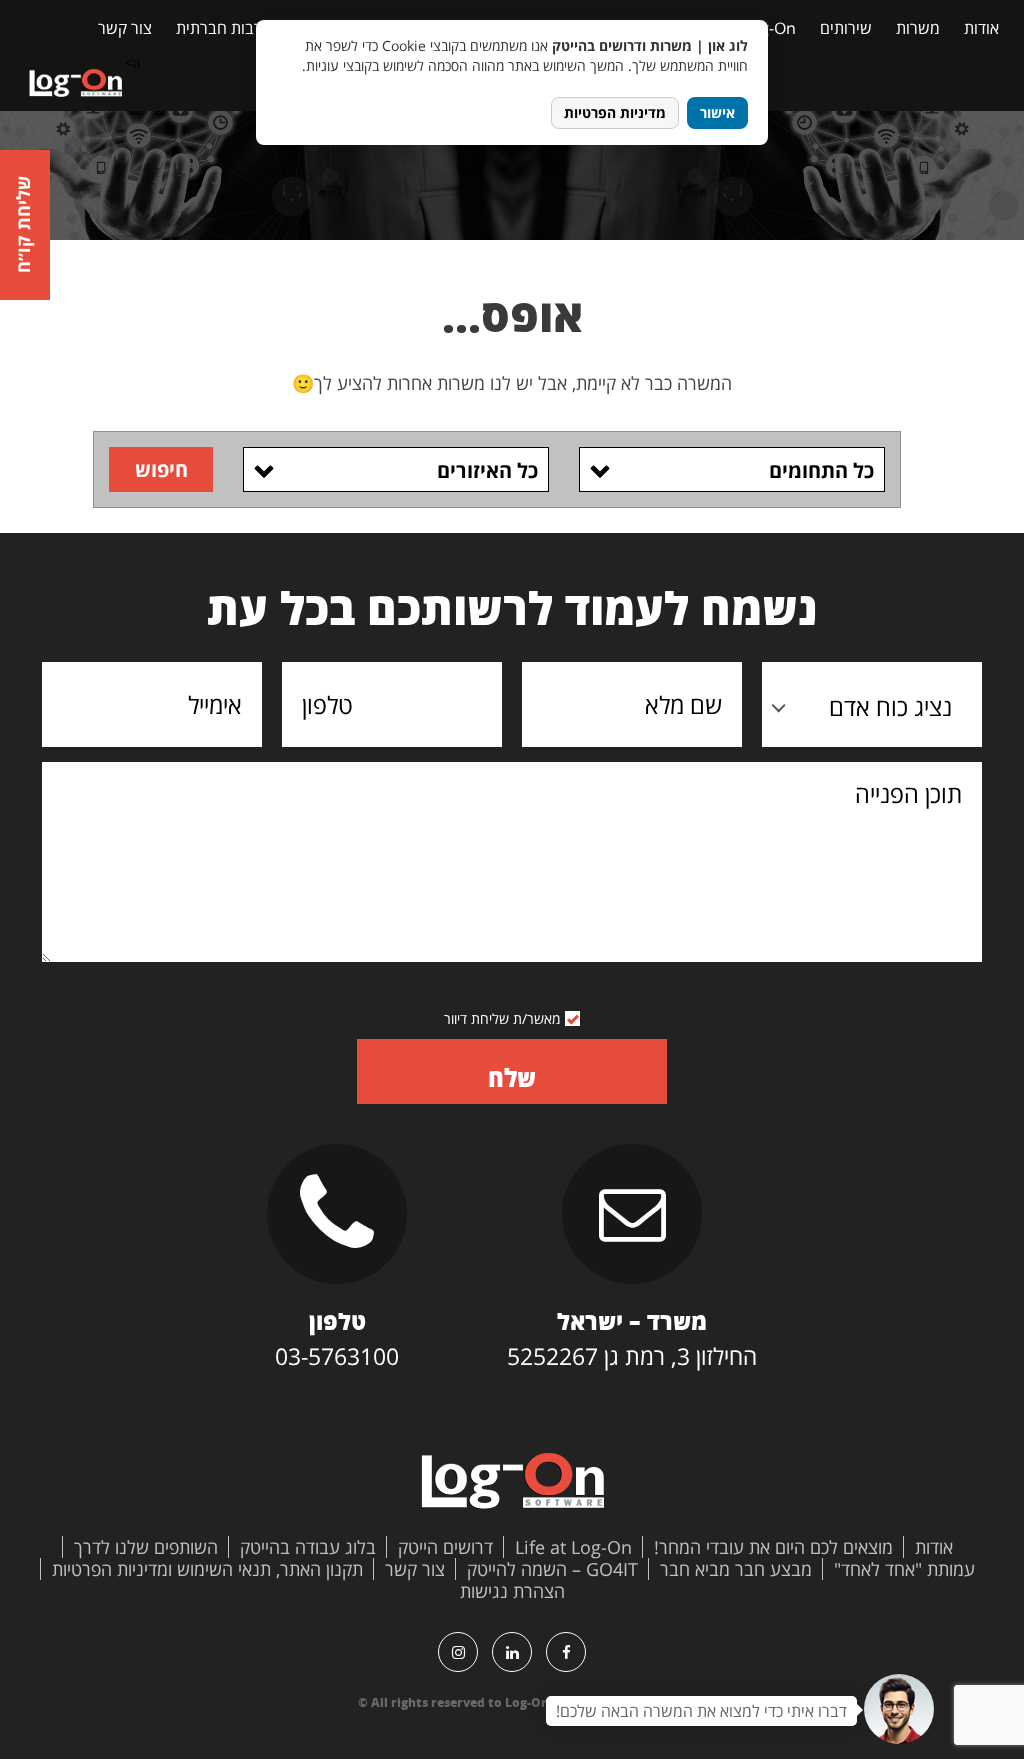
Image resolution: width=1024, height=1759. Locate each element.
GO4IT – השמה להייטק (552, 1569)
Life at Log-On (573, 1547)
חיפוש (161, 469)
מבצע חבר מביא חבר (736, 1569)
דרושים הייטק (445, 1547)
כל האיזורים (487, 470)
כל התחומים (821, 470)
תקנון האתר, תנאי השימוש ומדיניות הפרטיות (207, 1569)
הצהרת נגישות (512, 1591)
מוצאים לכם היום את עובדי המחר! (773, 1547)
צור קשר (125, 28)
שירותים (846, 28)
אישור (717, 112)
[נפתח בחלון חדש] (566, 1652)
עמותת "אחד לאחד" (904, 1569)
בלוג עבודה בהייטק (308, 1547)
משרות (918, 28)
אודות (981, 28)
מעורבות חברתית (231, 28)
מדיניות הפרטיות (615, 112)
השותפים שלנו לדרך (146, 1547)
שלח (512, 1077)
